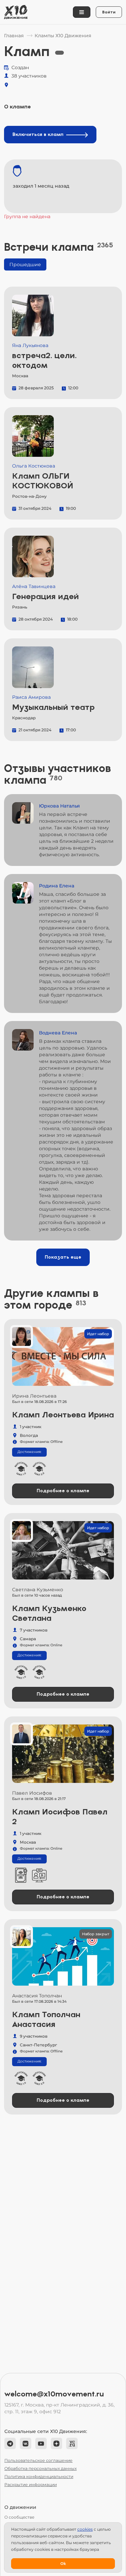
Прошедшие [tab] (25, 264)
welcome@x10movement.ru (54, 2394)
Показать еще (63, 1257)
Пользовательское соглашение (38, 2460)
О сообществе (19, 2517)
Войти (109, 12)
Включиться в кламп (38, 134)
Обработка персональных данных (40, 2468)
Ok (63, 2564)
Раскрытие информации (31, 2485)
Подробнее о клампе (63, 1491)
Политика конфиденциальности (39, 2476)
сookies (85, 2529)
